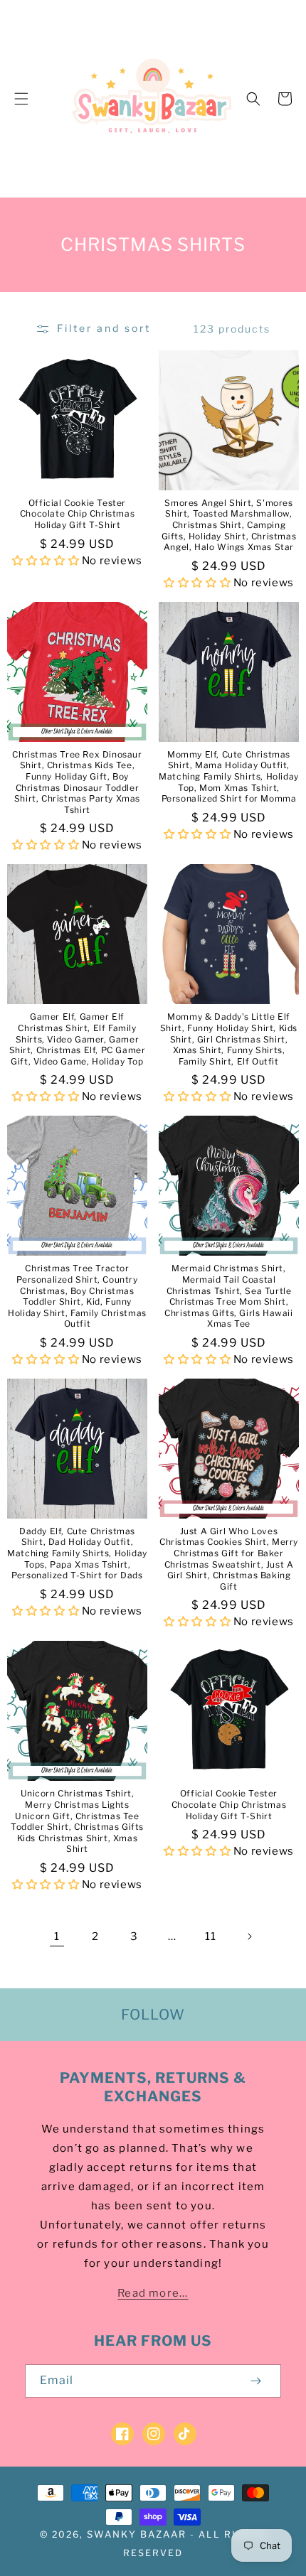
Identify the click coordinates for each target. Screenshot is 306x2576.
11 (210, 1936)
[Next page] (249, 1936)
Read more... (153, 2293)
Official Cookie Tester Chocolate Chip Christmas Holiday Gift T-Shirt (77, 514)
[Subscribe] (255, 2381)
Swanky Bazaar (137, 2534)
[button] (21, 99)
